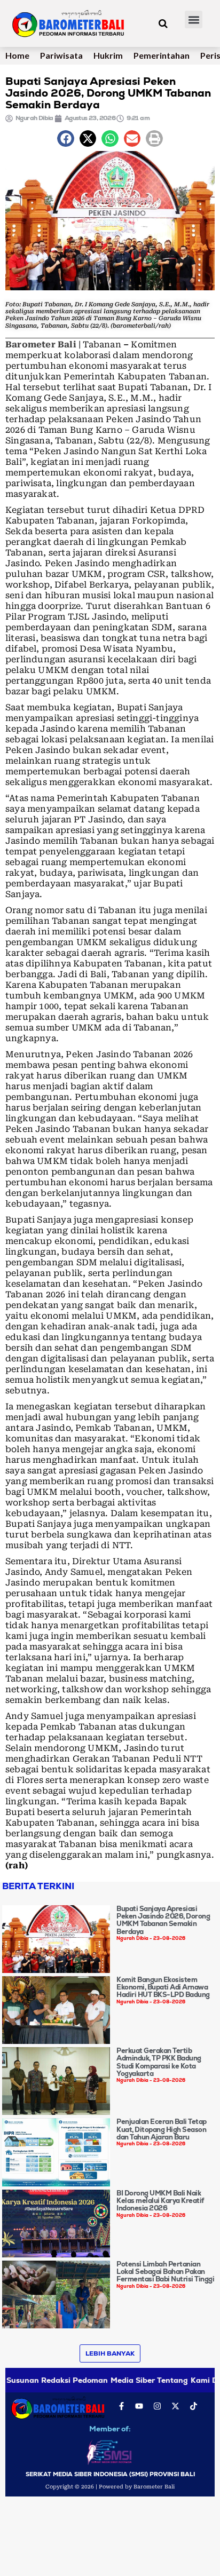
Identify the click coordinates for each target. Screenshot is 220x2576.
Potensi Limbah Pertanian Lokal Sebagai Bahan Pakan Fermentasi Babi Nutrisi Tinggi (165, 2272)
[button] (194, 19)
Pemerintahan (162, 55)
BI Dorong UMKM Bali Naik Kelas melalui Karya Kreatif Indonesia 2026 (160, 2201)
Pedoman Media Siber (114, 2380)
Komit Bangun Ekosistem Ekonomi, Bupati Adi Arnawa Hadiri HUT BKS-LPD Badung (163, 1987)
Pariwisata (61, 55)
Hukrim (108, 55)
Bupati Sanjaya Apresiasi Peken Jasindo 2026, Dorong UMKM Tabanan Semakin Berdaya (163, 1920)
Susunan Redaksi (38, 2380)
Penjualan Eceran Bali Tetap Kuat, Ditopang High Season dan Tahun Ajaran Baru (162, 2129)
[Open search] (163, 23)
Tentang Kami (183, 2380)
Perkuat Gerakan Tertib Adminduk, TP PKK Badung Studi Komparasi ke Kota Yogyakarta (159, 2062)
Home (17, 55)
